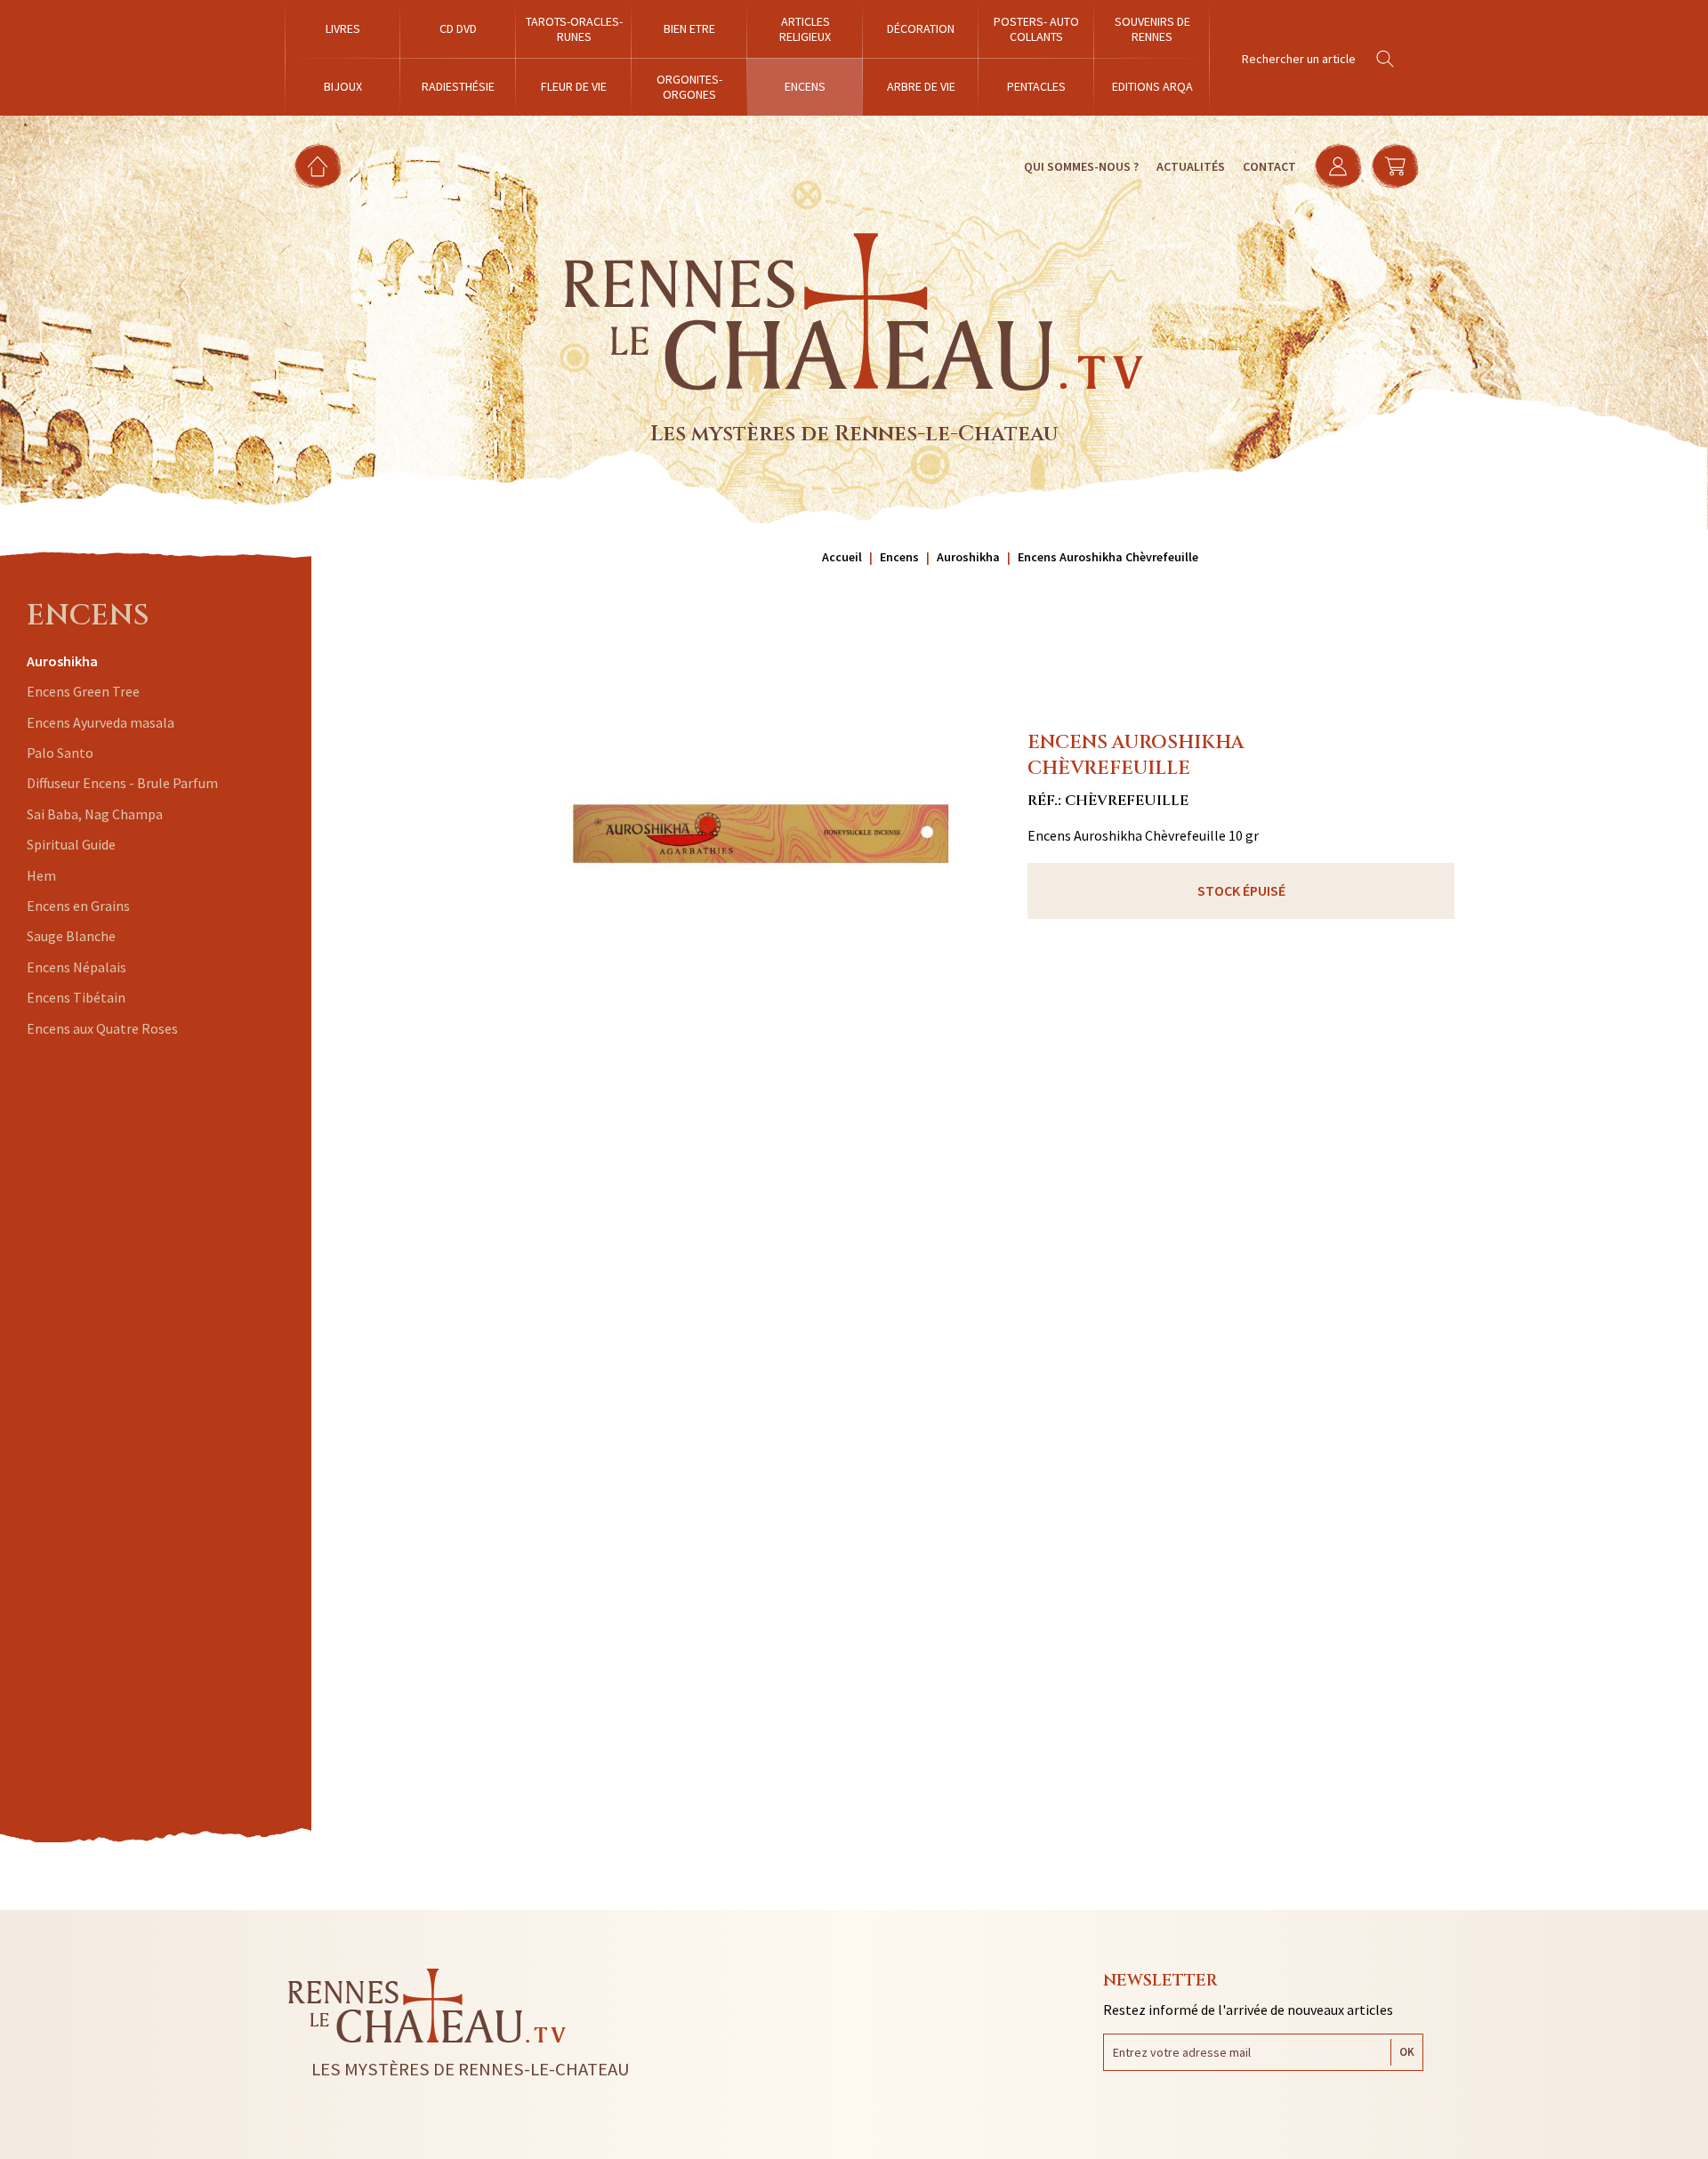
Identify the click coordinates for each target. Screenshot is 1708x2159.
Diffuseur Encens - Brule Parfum (122, 783)
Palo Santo (60, 753)
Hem (41, 875)
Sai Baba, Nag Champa (95, 814)
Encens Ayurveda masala (101, 722)
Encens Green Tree (83, 691)
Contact (1269, 166)
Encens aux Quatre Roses (102, 1028)
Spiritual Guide (71, 844)
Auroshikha (62, 661)
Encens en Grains (78, 906)
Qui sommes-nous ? (1081, 166)
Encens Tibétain (76, 997)
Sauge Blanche (71, 936)
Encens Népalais (77, 967)
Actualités (1191, 166)
